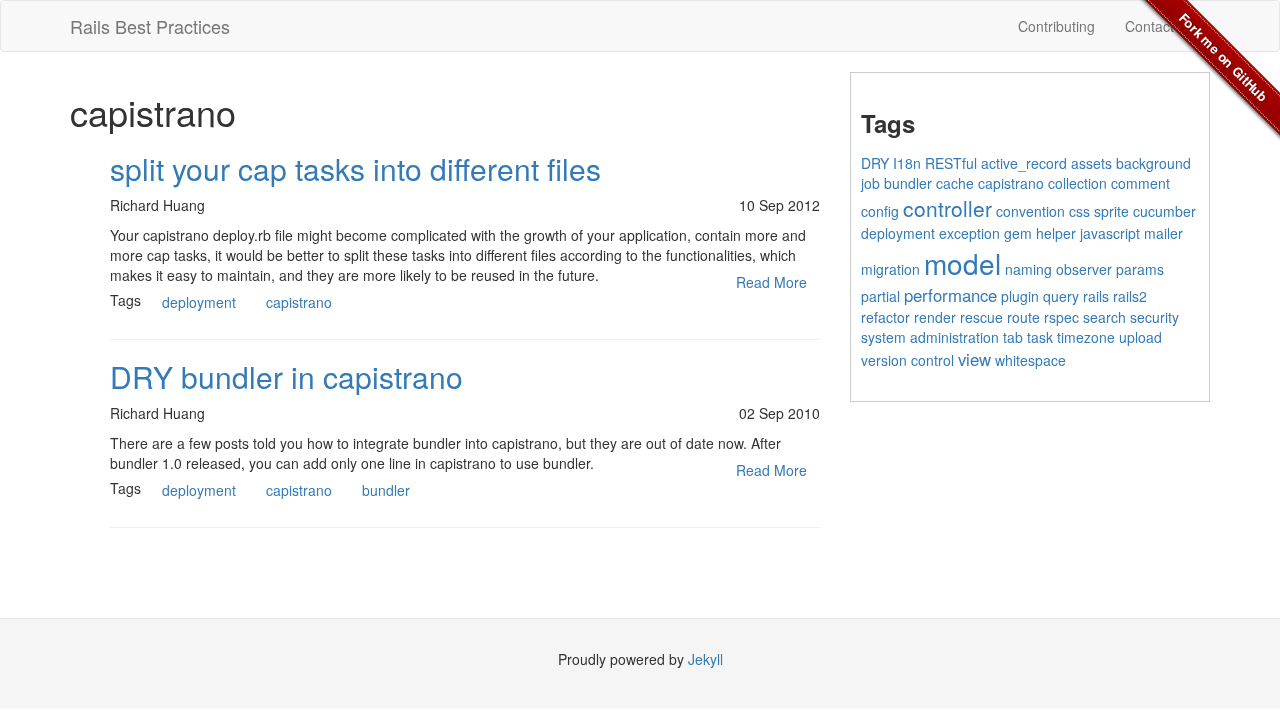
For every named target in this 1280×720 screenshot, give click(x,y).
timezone (1086, 337)
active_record (1024, 163)
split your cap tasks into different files (355, 168)
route (1023, 317)
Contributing (1056, 26)
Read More (771, 282)
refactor (885, 317)
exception (969, 233)
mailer (1163, 233)
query (1061, 296)
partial (880, 296)
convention (1030, 211)
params (1140, 269)
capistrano (299, 302)
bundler (386, 490)
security (1154, 317)
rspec (1061, 317)
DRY (875, 163)
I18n (907, 163)
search (1104, 317)
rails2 (1130, 296)
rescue (981, 317)
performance (950, 295)
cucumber (1164, 211)
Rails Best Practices (150, 26)
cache (955, 183)
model (962, 263)
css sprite (1099, 211)
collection (1077, 183)
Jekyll (705, 659)
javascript (1110, 233)
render (935, 317)
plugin (1020, 296)
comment (1140, 183)
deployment (199, 302)
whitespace (1030, 360)
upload (1140, 337)
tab (1013, 337)
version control (907, 360)
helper (1056, 233)
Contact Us (1160, 26)
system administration (930, 337)
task (1040, 337)
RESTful (951, 163)
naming (1028, 269)
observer (1084, 269)
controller (947, 208)
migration (890, 269)
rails (1096, 296)
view (974, 359)
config (880, 211)
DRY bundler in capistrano (286, 376)
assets (1091, 163)
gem (1018, 233)
